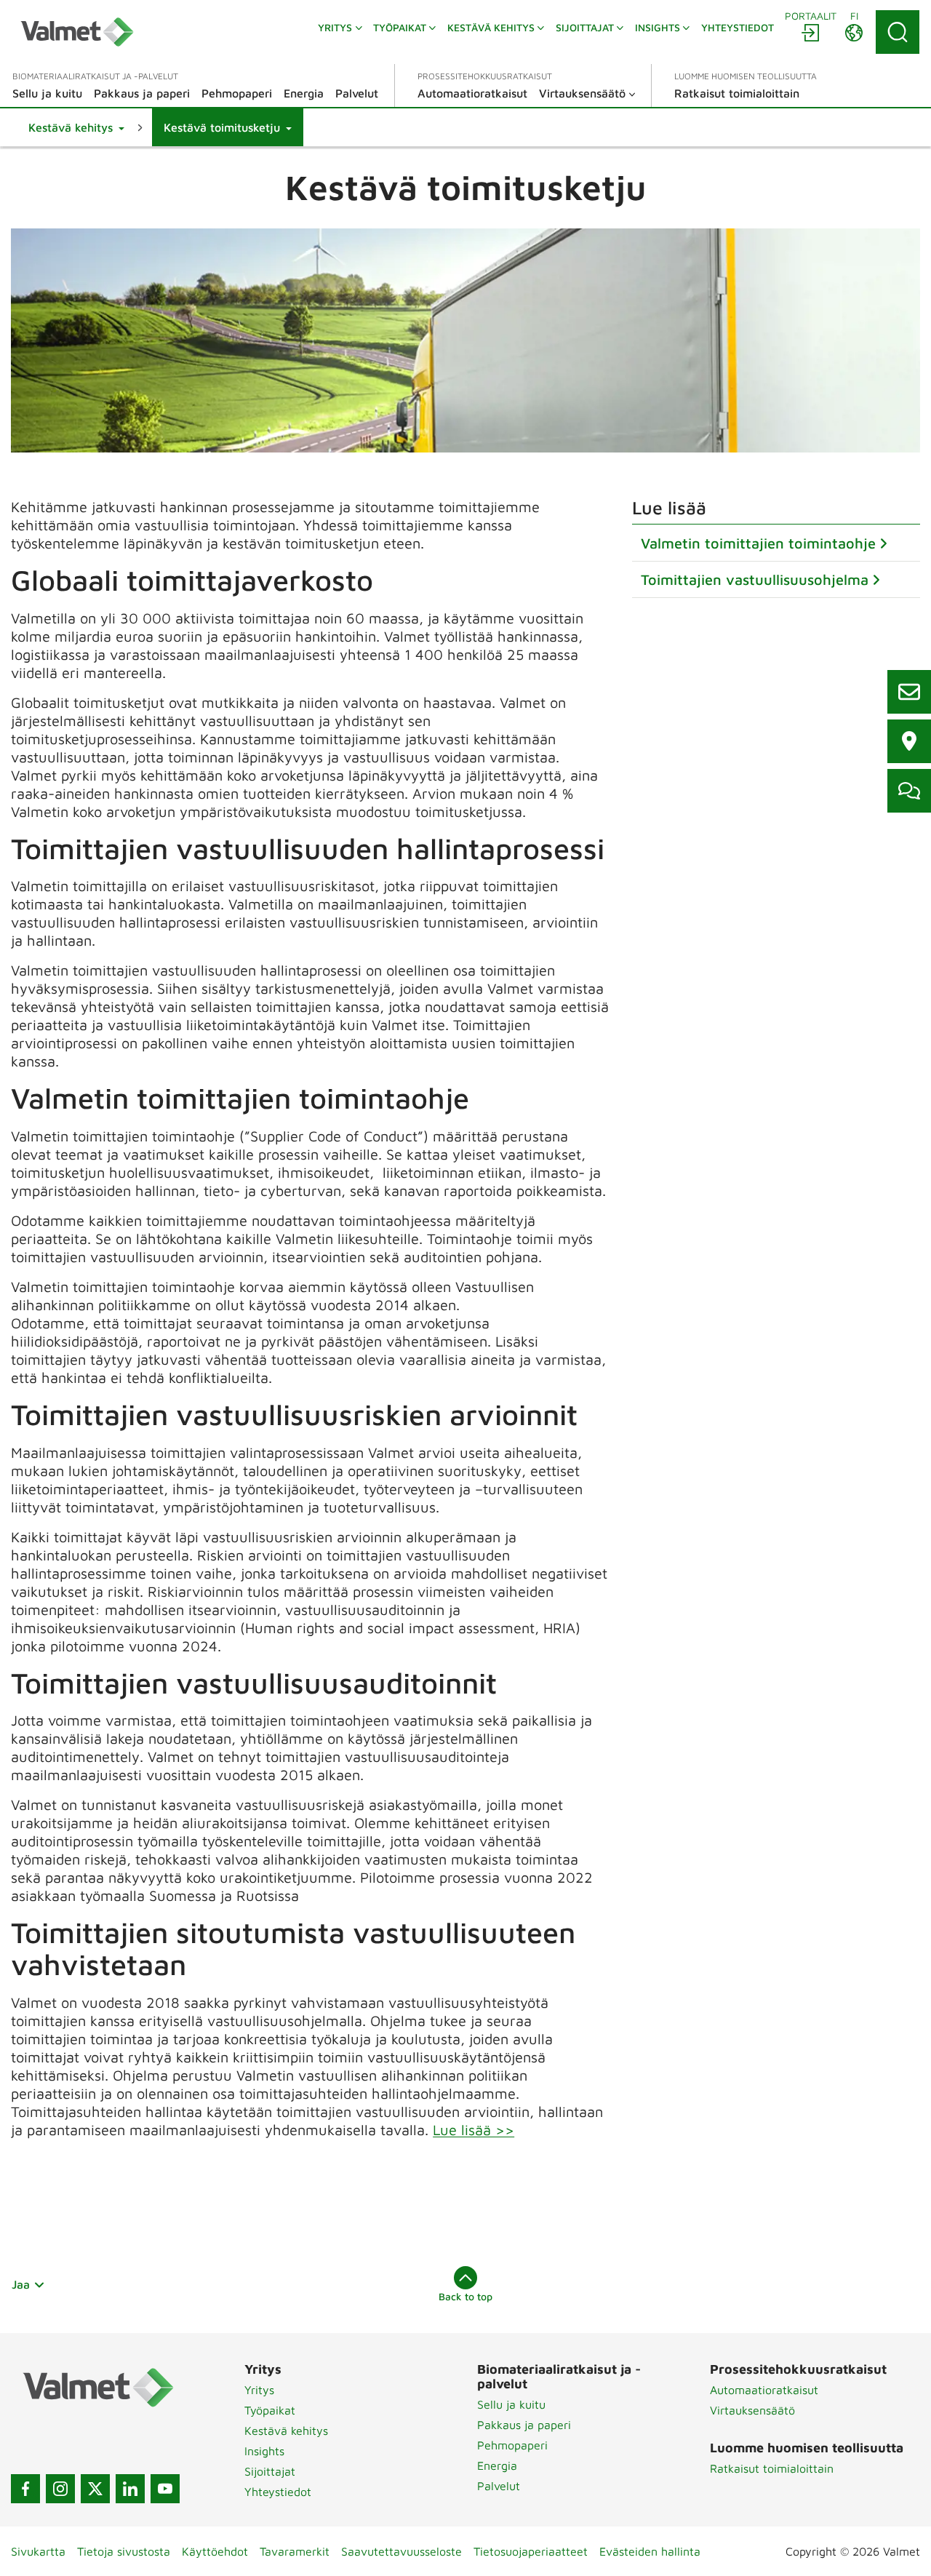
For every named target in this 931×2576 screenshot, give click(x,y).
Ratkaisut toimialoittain (772, 2468)
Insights (264, 2451)
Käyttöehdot (215, 2551)
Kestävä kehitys (286, 2431)
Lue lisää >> (474, 2130)
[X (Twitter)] (95, 2489)
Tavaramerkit (295, 2551)
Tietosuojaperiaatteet (531, 2551)
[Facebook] (25, 2489)
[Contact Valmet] (909, 791)
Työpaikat (270, 2410)
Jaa (21, 2284)
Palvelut (499, 2486)
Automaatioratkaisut (764, 2390)
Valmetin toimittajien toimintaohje (758, 543)
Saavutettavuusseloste (401, 2551)
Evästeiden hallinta (650, 2551)
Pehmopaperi (512, 2445)
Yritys (259, 2390)
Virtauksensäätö (752, 2410)
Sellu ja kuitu (511, 2404)
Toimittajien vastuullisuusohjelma (755, 579)
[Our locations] (909, 741)
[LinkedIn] (130, 2489)
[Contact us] (909, 692)
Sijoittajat (270, 2471)
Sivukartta (38, 2551)
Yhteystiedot (278, 2492)
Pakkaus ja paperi (524, 2425)
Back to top (465, 2296)
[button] (76, 127)
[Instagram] (60, 2489)
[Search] (898, 32)
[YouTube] (165, 2489)
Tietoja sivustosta (124, 2551)
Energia (497, 2465)
